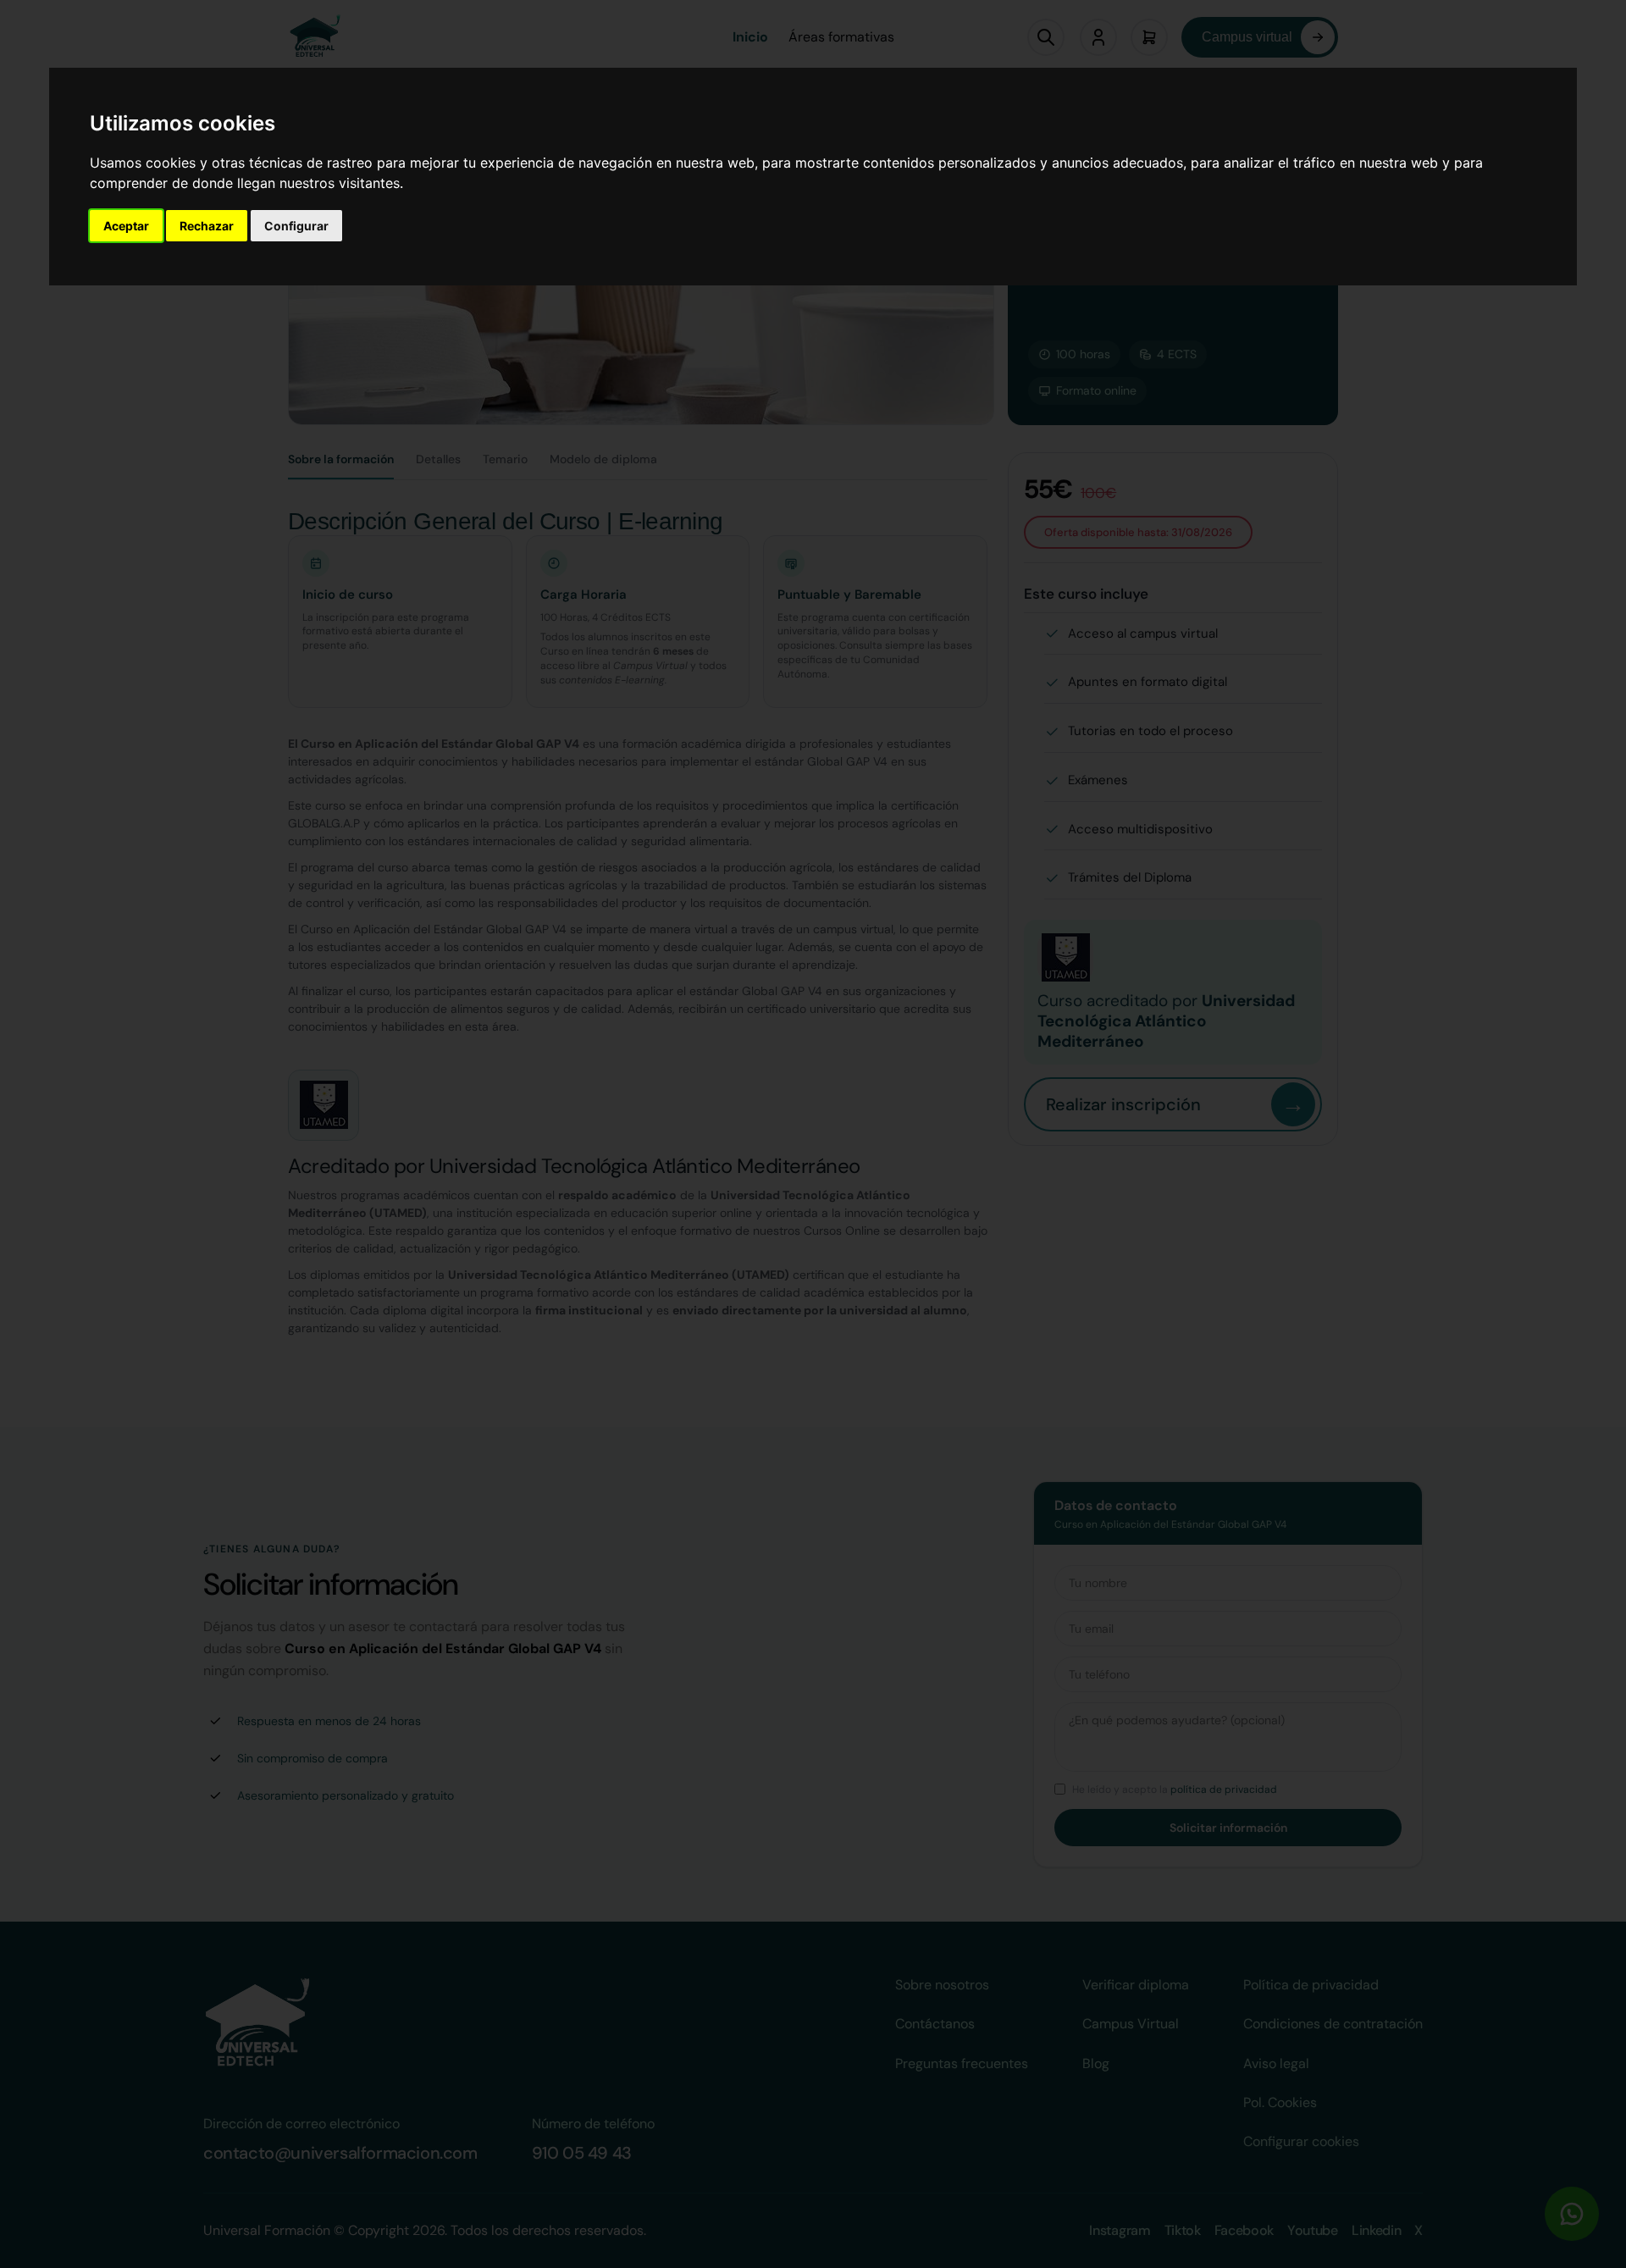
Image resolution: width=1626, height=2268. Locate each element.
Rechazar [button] (207, 226)
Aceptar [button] (126, 226)
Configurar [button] (296, 226)
